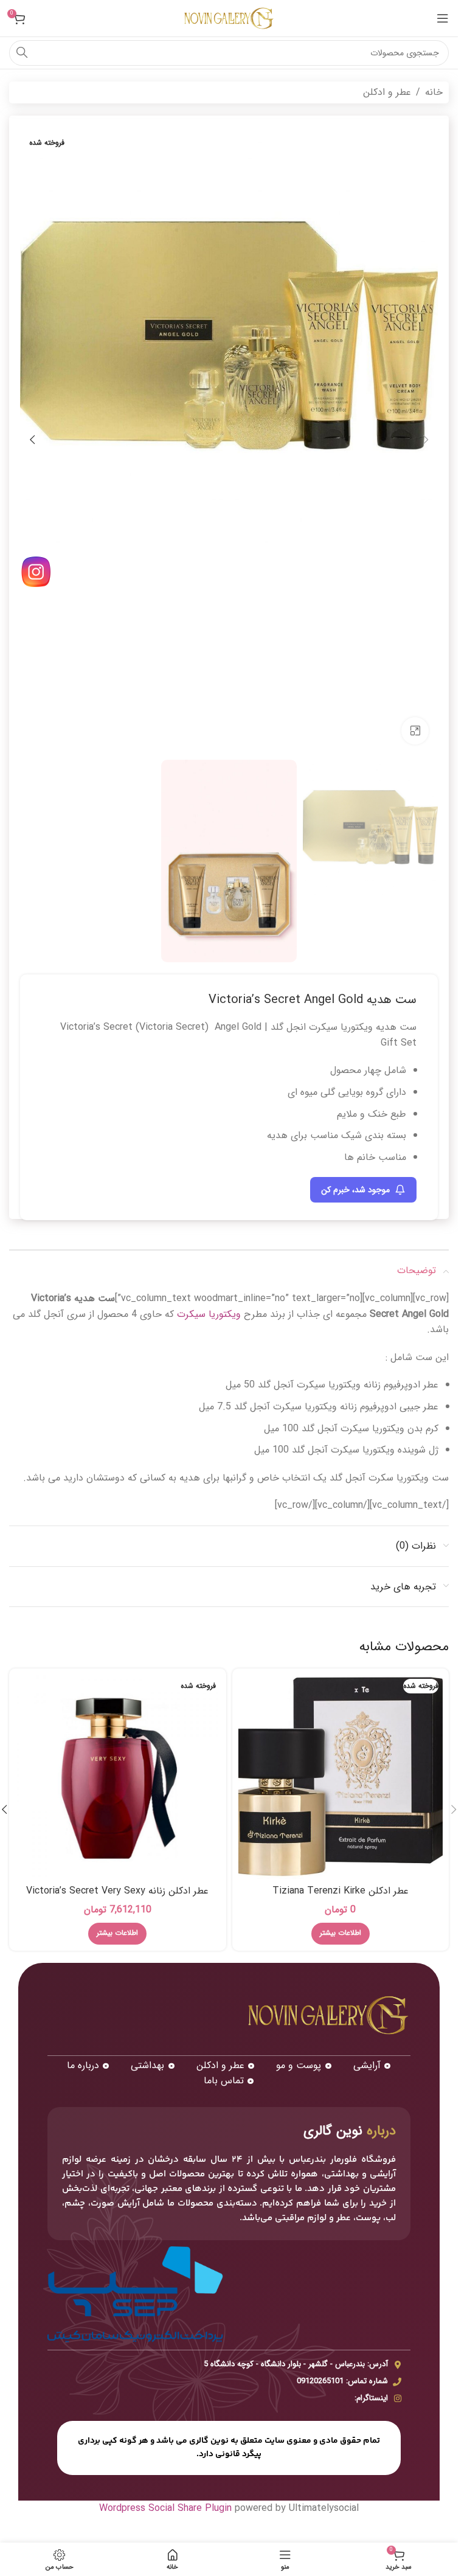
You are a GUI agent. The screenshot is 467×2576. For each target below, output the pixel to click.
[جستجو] (22, 53)
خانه (434, 92)
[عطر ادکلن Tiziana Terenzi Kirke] (341, 1777)
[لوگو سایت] (229, 18)
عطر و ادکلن (387, 92)
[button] (426, 440)
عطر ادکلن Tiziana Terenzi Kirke (341, 1891)
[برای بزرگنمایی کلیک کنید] (415, 731)
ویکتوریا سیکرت (209, 1314)
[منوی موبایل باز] (443, 18)
